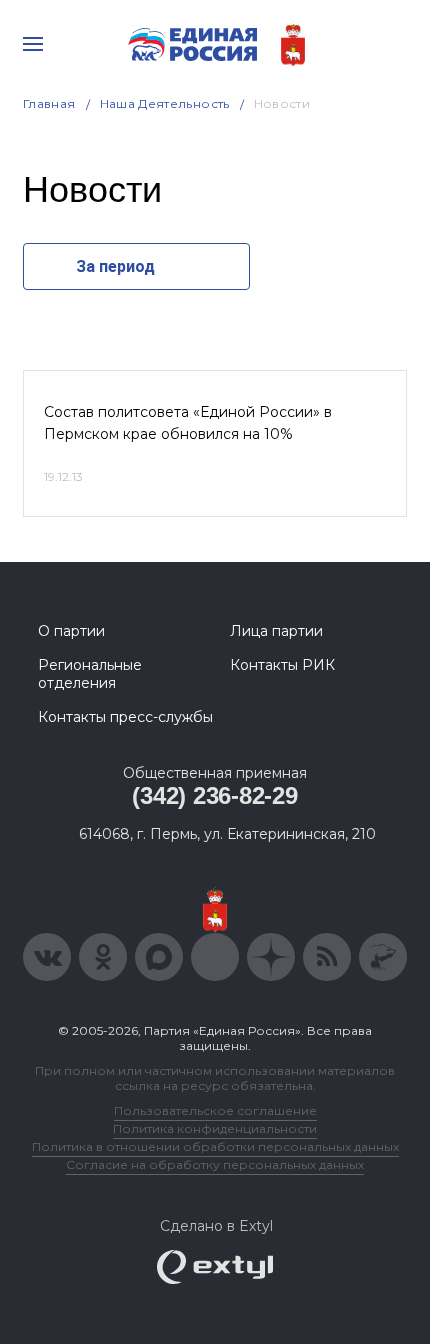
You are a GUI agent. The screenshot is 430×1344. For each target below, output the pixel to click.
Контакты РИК (282, 665)
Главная (49, 103)
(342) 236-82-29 (214, 795)
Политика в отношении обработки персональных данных (215, 1146)
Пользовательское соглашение (215, 1110)
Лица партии (276, 631)
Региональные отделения (90, 674)
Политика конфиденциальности (215, 1128)
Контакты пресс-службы (125, 717)
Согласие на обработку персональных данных (215, 1164)
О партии (71, 631)
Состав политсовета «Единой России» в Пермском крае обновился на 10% (188, 423)
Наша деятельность (165, 103)
